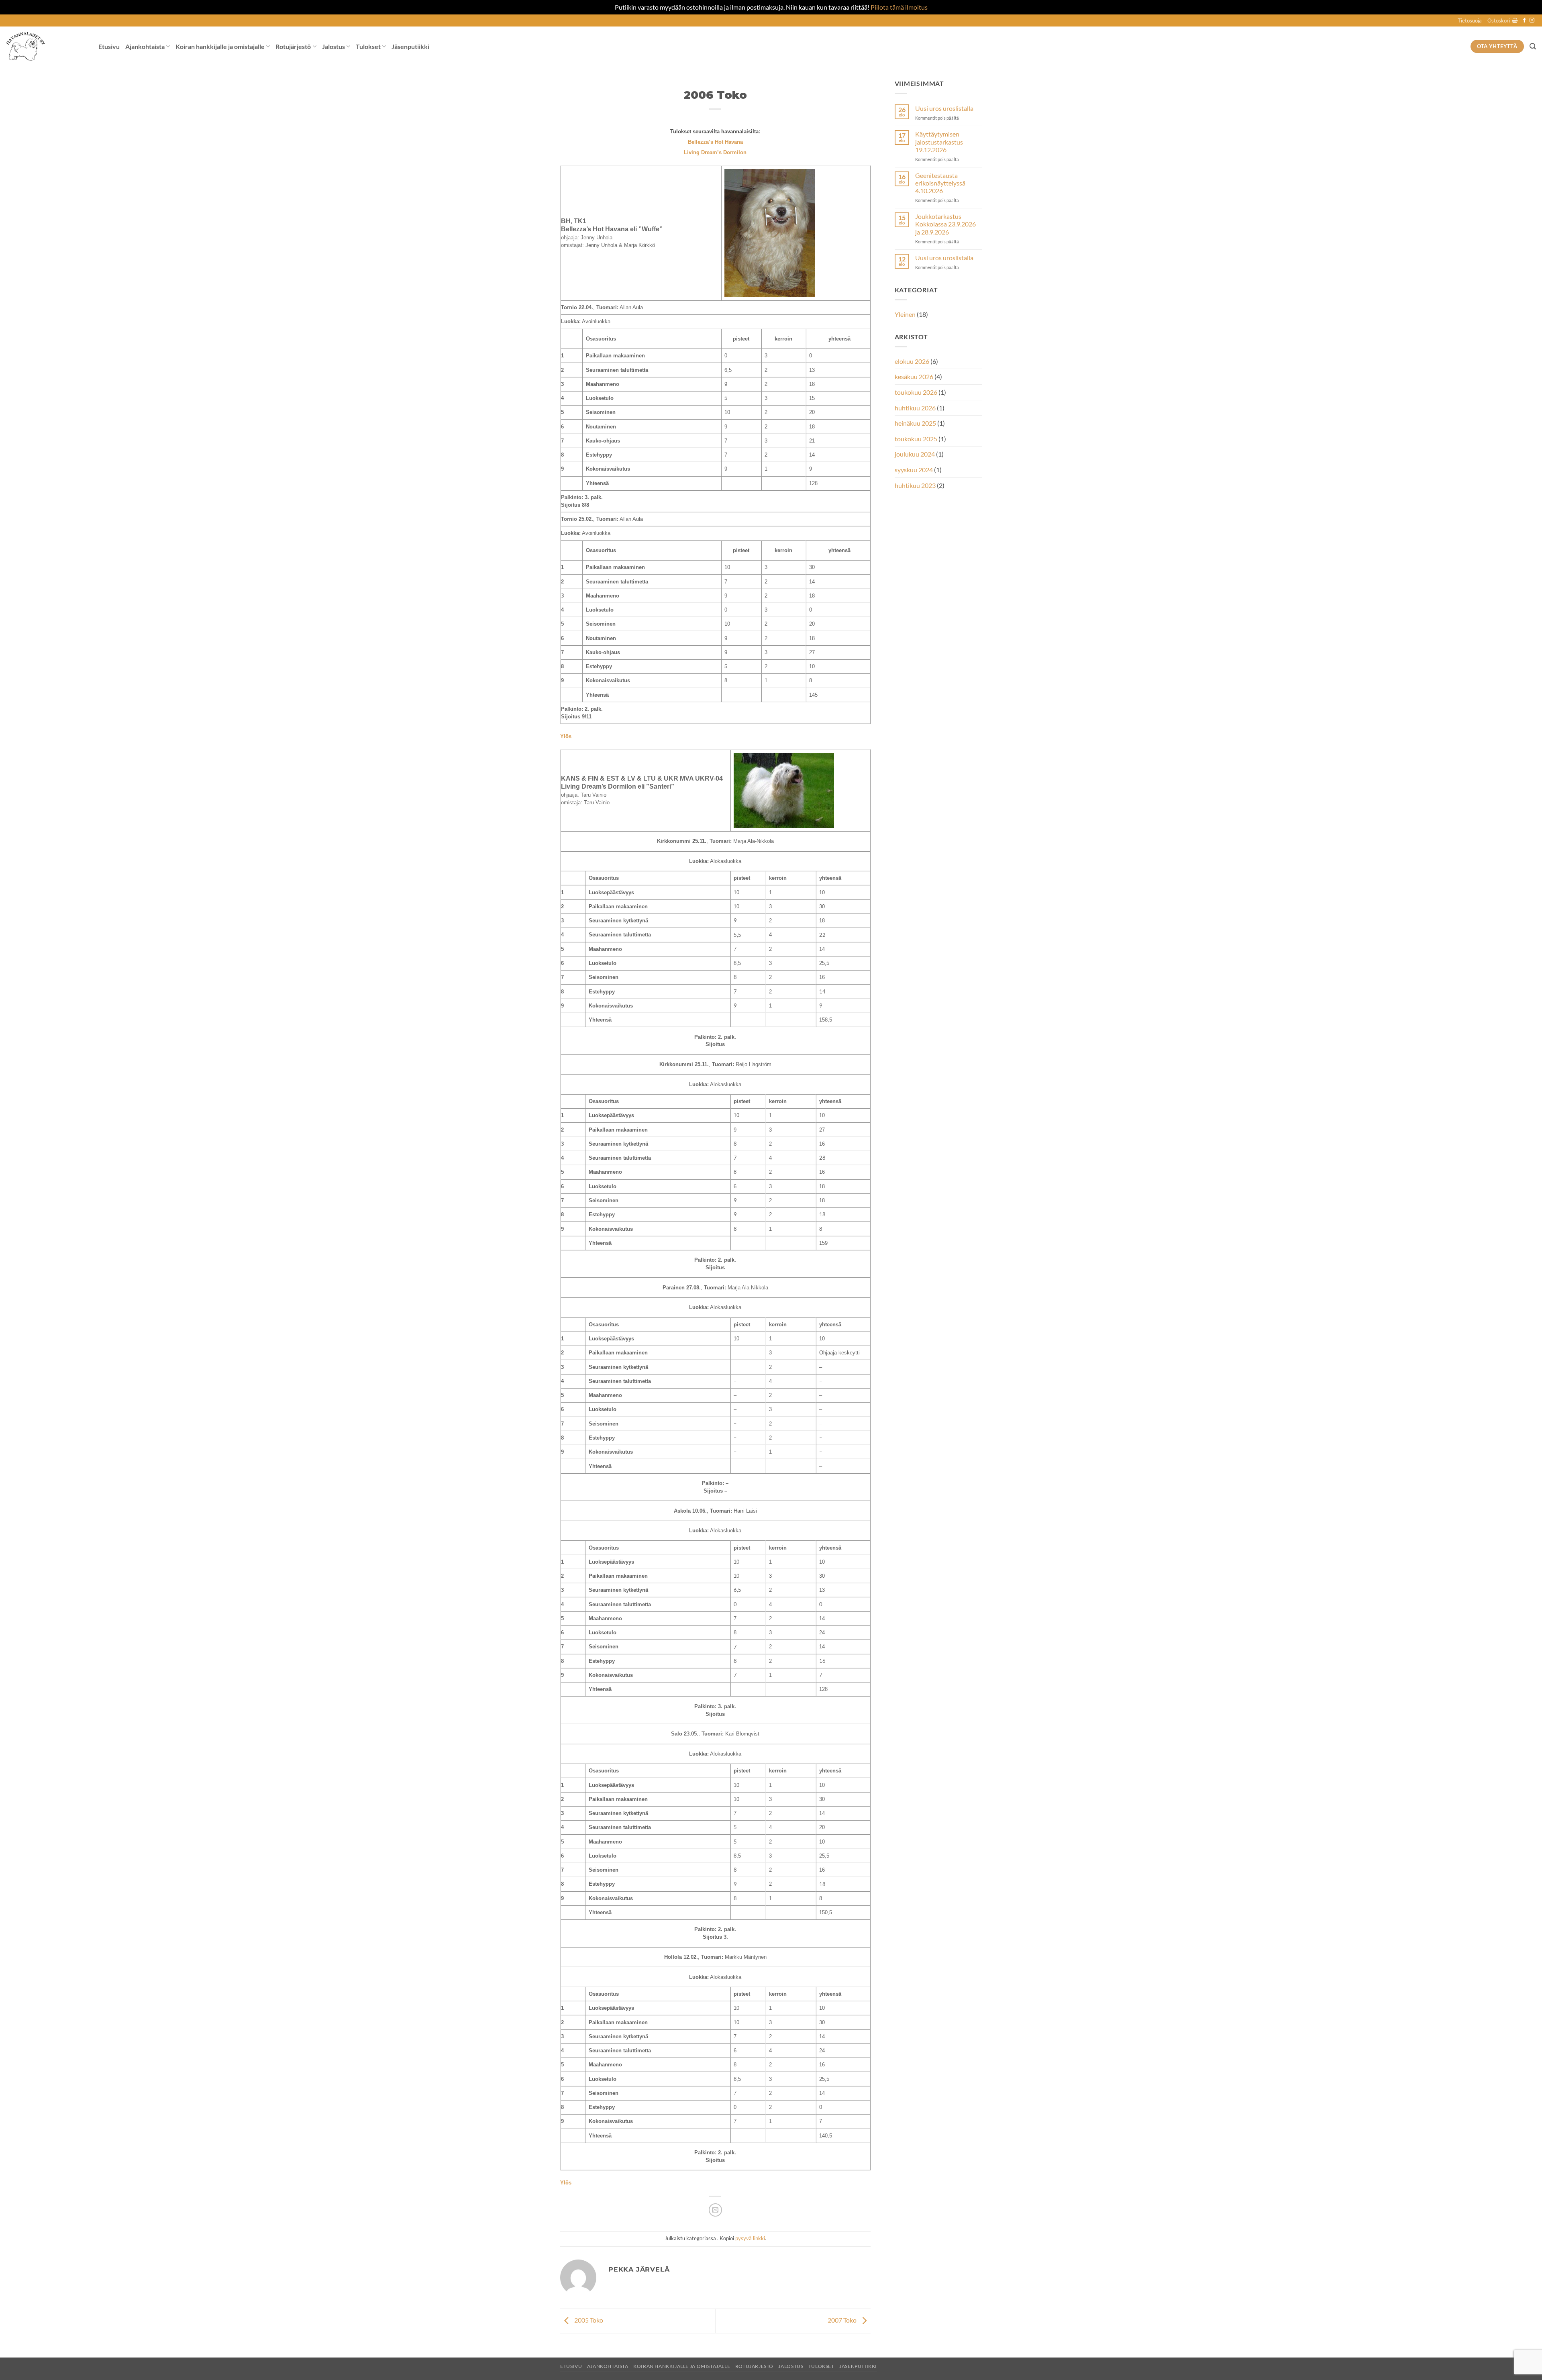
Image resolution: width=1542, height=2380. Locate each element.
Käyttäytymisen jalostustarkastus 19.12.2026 (939, 142)
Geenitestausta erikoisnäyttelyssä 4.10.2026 (940, 183)
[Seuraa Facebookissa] (1524, 20)
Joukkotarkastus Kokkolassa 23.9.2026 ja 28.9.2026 (945, 224)
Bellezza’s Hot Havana (715, 142)
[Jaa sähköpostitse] (715, 2210)
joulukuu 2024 (915, 454)
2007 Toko (843, 2320)
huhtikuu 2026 (915, 408)
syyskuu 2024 (914, 470)
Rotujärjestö (293, 46)
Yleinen (905, 314)
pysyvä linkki (750, 2238)
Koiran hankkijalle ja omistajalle (220, 46)
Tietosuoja (1470, 20)
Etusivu (109, 46)
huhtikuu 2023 (915, 485)
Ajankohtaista (145, 46)
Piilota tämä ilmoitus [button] (899, 7)
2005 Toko (588, 2320)
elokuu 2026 (912, 361)
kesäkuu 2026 (914, 376)
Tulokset (368, 46)
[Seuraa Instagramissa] (1532, 20)
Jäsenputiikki (410, 46)
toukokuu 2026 (916, 392)
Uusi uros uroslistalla (944, 108)
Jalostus (333, 46)
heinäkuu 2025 (915, 423)
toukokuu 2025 (916, 439)
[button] (1503, 20)
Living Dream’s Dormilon (715, 152)
